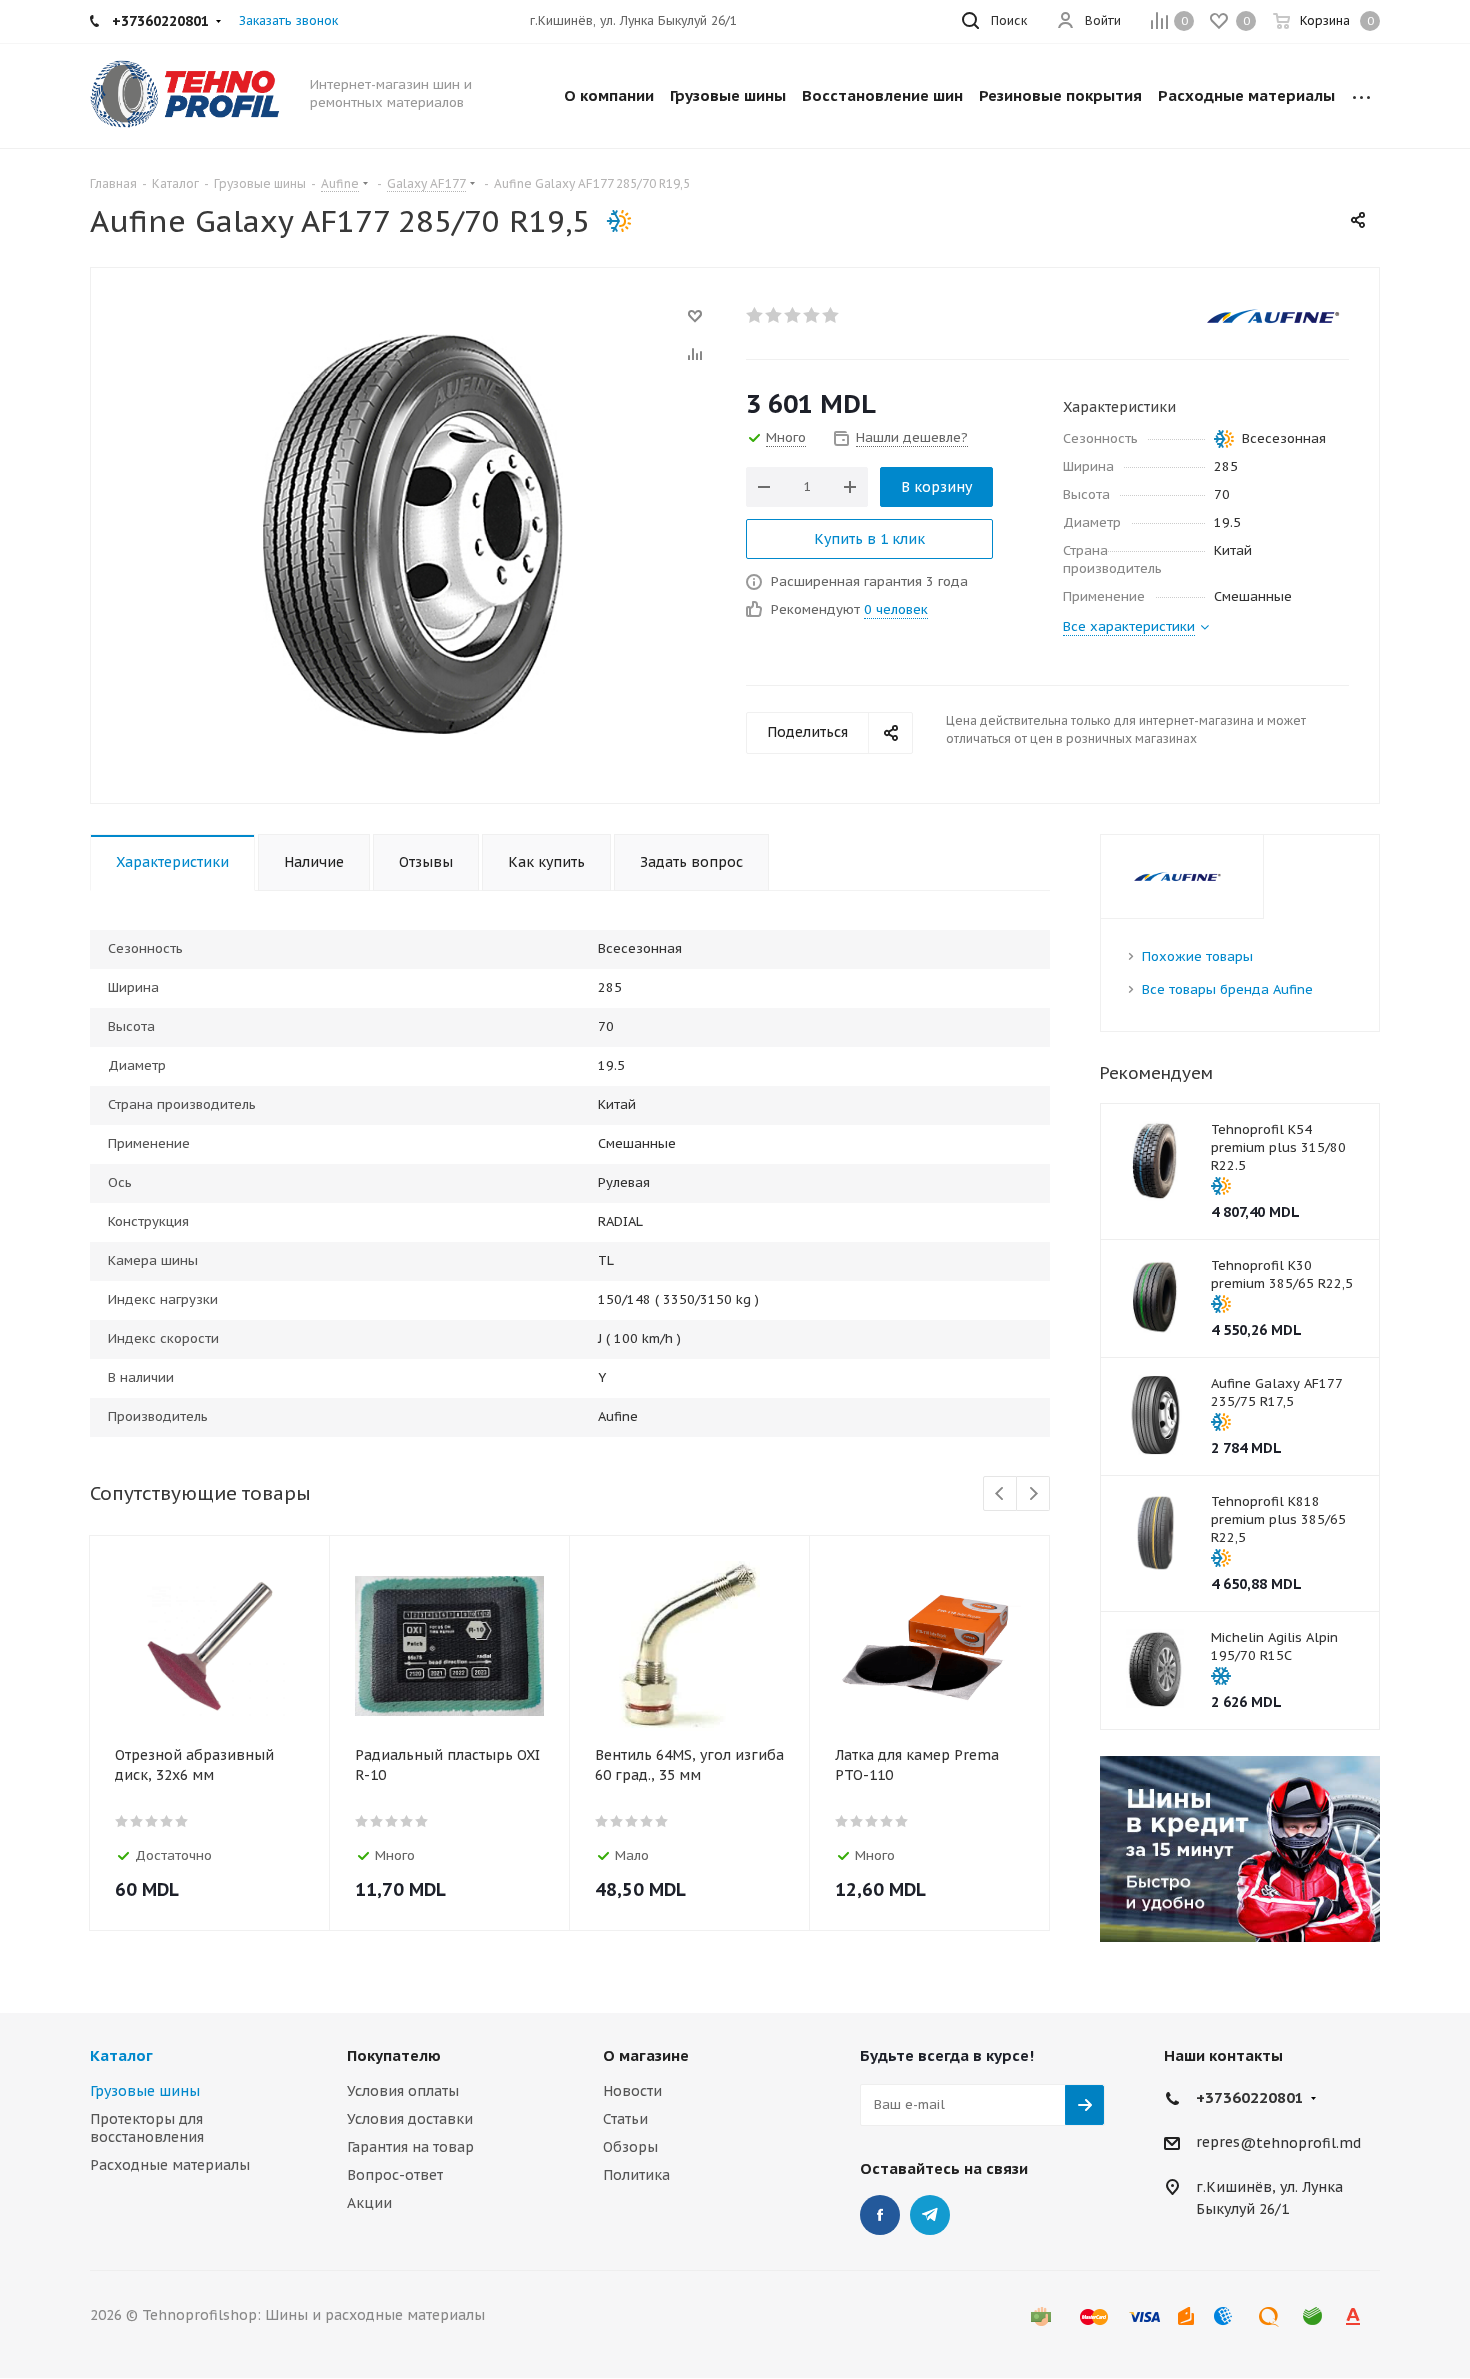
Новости (632, 2091)
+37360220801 (1250, 2097)
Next (1033, 1494)
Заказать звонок (288, 20)
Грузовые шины (145, 2091)
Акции (369, 2203)
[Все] (1361, 96)
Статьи (625, 2119)
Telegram (930, 2215)
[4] (812, 315)
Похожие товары (1197, 956)
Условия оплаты (403, 2091)
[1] (755, 315)
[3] (793, 315)
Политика (636, 2175)
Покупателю (394, 2055)
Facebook (880, 2215)
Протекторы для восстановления (147, 2128)
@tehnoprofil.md (1300, 2143)
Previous (1000, 1494)
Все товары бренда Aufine (1227, 989)
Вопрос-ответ (395, 2175)
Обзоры (630, 2147)
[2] (774, 315)
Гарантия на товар (410, 2147)
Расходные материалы (170, 2165)
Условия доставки (410, 2119)
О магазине (646, 2055)
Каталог (121, 2055)
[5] (831, 315)
